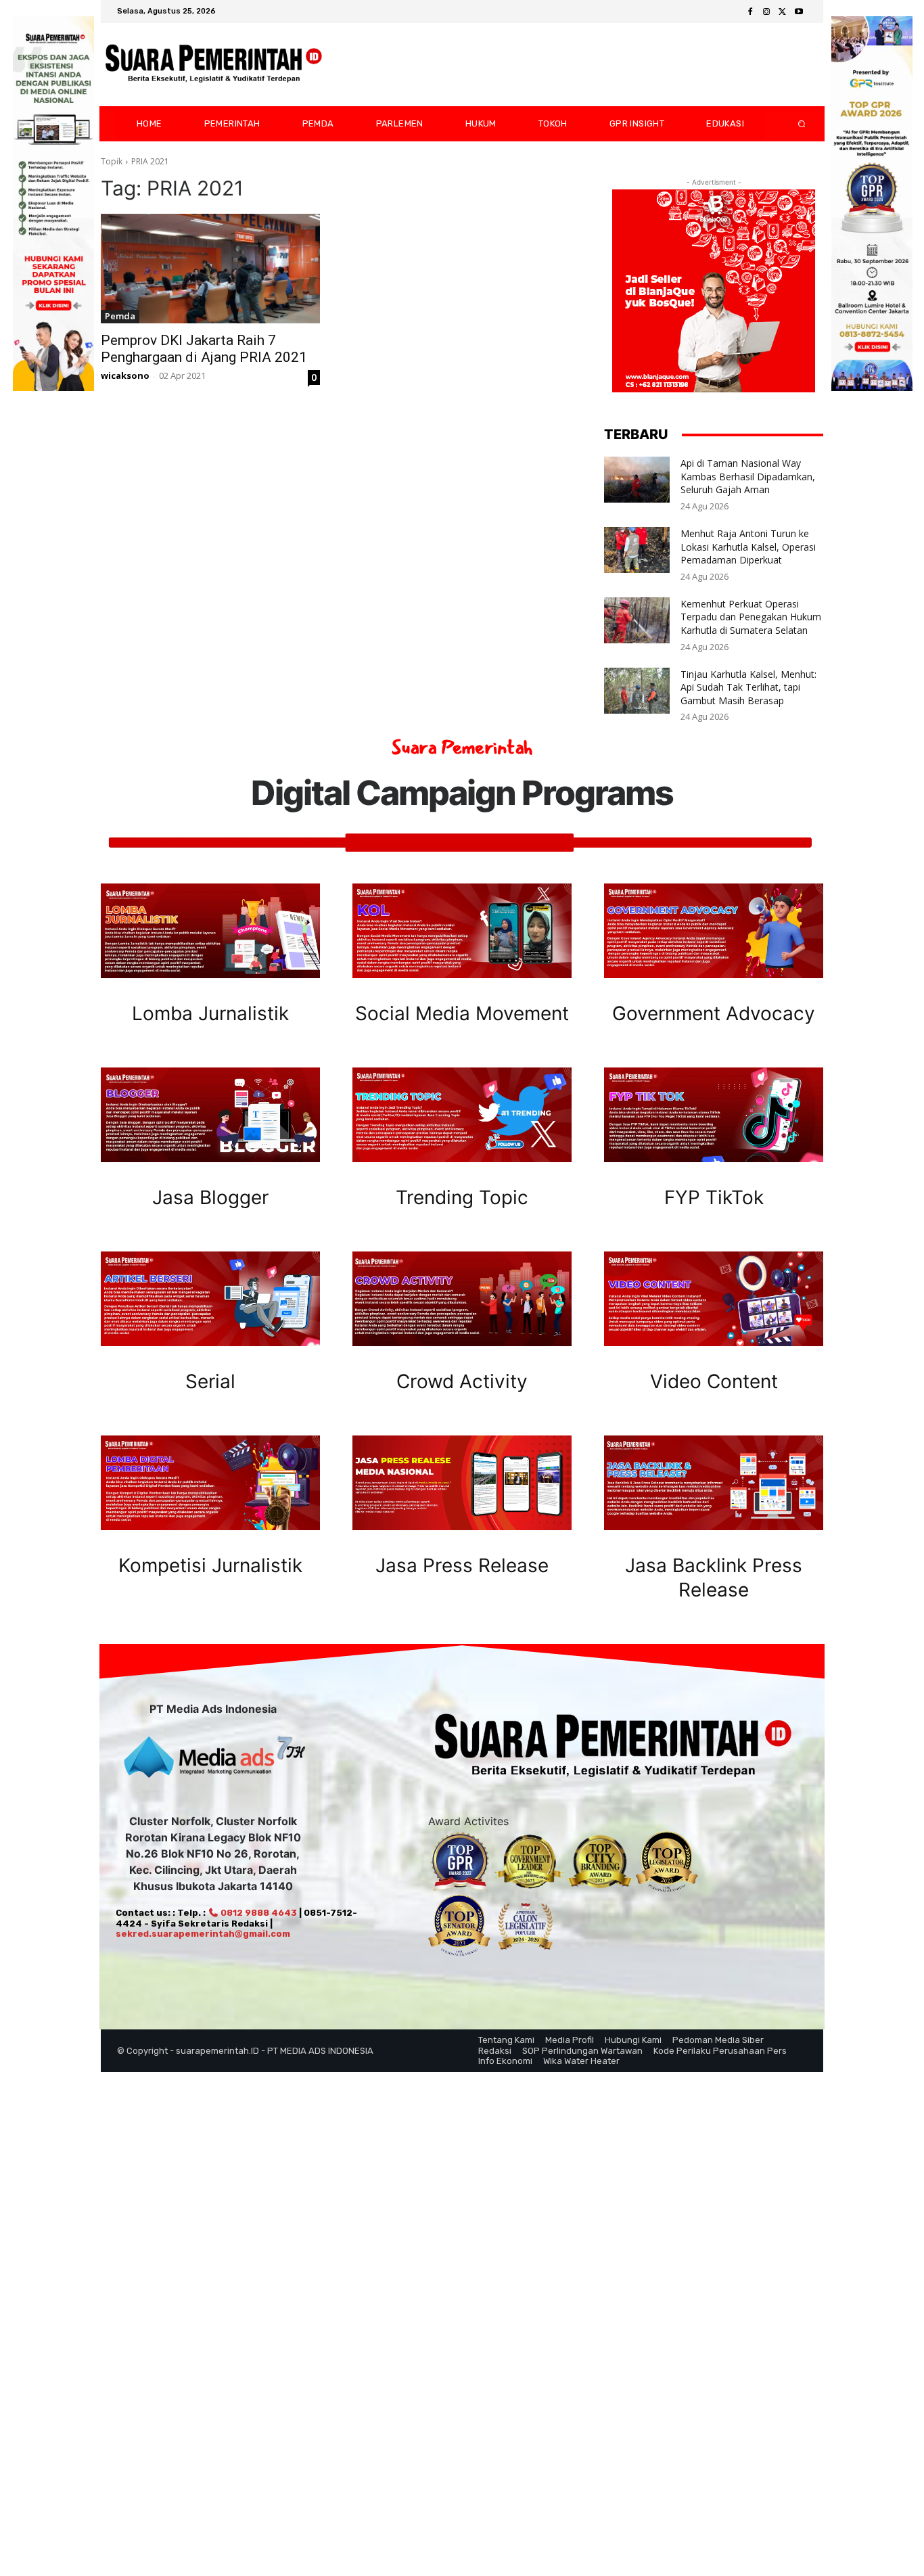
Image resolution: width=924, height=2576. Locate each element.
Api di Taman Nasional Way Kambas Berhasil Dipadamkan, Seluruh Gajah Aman (748, 476)
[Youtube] (799, 12)
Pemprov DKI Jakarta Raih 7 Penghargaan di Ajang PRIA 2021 (204, 349)
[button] (791, 124)
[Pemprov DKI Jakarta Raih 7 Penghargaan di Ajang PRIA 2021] (210, 269)
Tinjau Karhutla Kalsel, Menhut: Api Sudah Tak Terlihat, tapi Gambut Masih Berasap (748, 687)
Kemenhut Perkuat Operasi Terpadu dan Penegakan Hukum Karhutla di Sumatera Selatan (751, 617)
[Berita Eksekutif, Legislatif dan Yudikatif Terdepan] (214, 65)
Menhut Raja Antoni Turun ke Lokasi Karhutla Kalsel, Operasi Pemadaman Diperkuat (748, 547)
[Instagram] (766, 12)
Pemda (120, 316)
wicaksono (125, 375)
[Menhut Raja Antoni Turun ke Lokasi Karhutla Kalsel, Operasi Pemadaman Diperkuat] (637, 550)
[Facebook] (750, 12)
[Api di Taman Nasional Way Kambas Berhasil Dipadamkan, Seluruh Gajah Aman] (637, 480)
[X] (783, 12)
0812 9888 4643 (258, 1913)
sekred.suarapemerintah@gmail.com (203, 1934)
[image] (210, 931)
